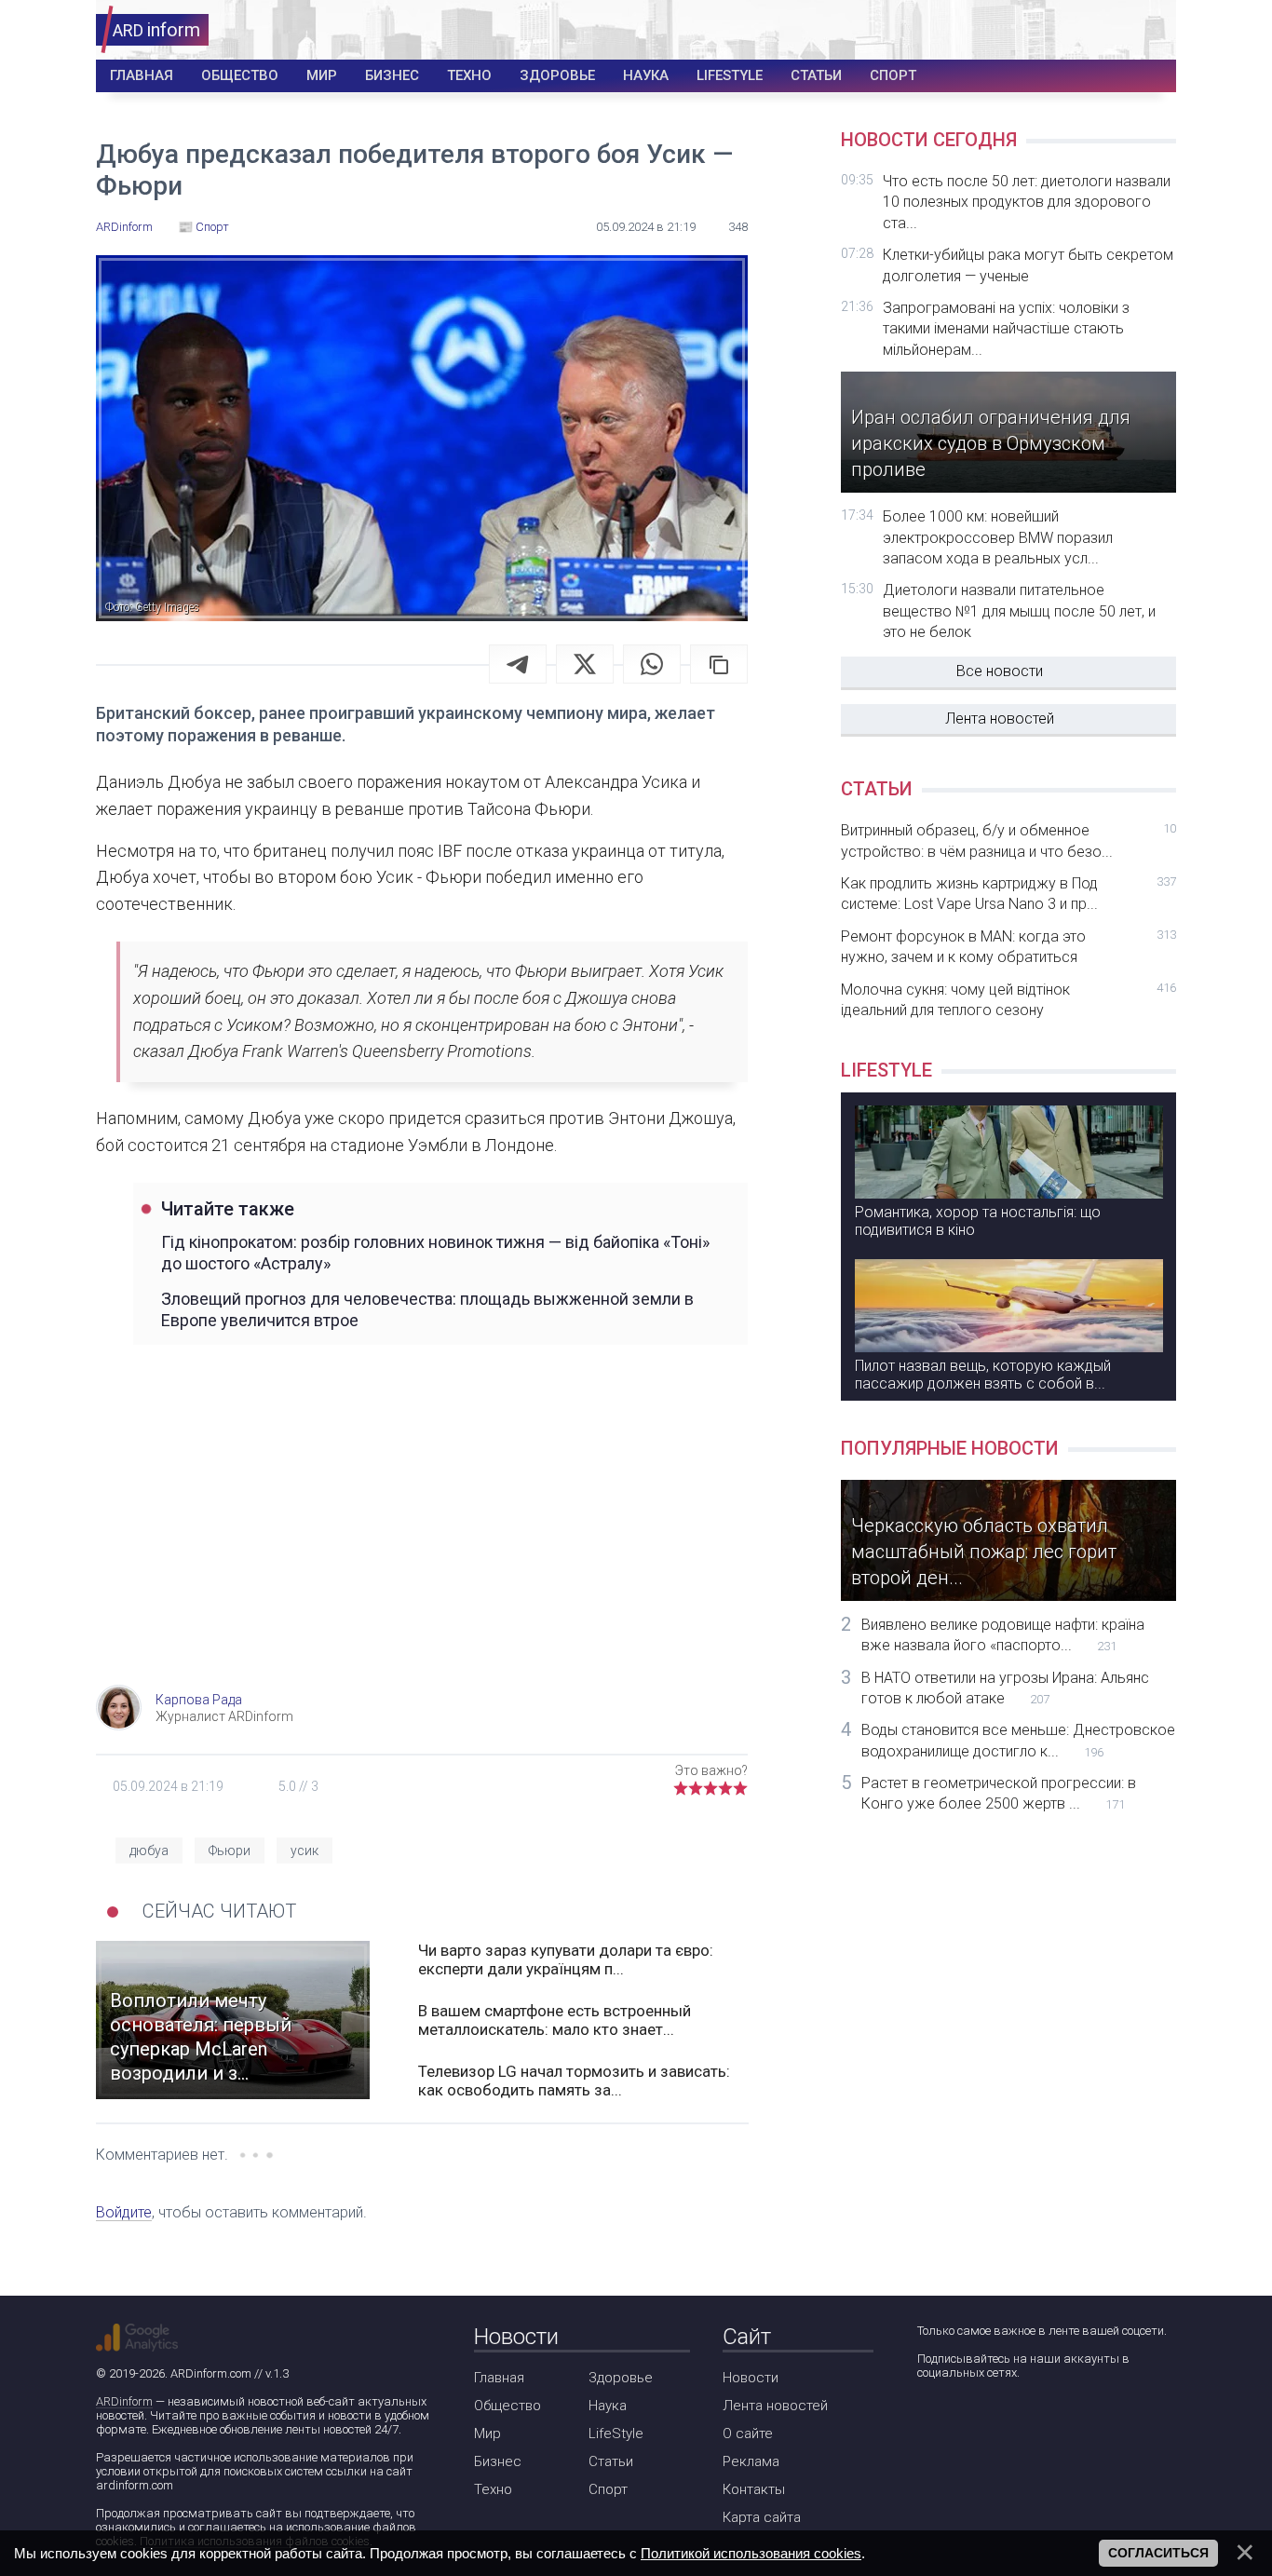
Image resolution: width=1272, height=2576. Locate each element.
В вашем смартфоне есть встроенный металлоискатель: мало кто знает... (555, 2020)
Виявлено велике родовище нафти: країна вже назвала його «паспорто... (1003, 1635)
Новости (751, 2378)
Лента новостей (1000, 719)
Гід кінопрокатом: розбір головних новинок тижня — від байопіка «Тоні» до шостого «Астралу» (435, 1253)
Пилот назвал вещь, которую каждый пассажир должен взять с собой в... (983, 1375)
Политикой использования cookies (751, 2553)
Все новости (1000, 671)
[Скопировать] (719, 664)
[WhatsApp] (652, 664)
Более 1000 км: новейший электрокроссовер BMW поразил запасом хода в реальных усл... (998, 537)
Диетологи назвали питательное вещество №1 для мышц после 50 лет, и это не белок (1019, 611)
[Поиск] (1094, 30)
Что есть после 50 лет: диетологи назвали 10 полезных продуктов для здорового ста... (1027, 202)
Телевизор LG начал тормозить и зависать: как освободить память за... (574, 2081)
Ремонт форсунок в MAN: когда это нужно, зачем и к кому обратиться (1008, 947)
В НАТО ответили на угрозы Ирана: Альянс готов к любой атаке (1005, 1688)
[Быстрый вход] (1150, 30)
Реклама (751, 2461)
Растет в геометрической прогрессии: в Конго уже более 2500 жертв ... (999, 1793)
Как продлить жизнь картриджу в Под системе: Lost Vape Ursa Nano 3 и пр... (1008, 894)
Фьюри (230, 1851)
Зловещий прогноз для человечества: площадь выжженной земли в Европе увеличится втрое (427, 1309)
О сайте (748, 2434)
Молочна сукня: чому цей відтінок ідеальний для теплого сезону (1008, 1000)
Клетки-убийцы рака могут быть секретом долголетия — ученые (1028, 265)
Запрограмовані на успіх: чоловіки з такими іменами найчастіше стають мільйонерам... (1006, 329)
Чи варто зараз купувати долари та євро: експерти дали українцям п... (566, 1959)
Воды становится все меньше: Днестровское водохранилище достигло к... (1018, 1740)
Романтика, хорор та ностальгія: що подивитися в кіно (978, 1221)
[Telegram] (518, 664)
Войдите (124, 2212)
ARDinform (124, 2401)
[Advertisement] (422, 1536)
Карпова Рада (199, 1700)
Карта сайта (762, 2517)
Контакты (754, 2489)
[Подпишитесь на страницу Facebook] (930, 2422)
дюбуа (149, 1851)
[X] (585, 664)
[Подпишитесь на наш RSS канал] (1036, 2422)
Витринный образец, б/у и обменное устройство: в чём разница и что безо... (1008, 841)
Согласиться (1158, 2553)
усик (304, 1851)
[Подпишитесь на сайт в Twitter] (983, 2422)
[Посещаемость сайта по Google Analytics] (137, 2338)
